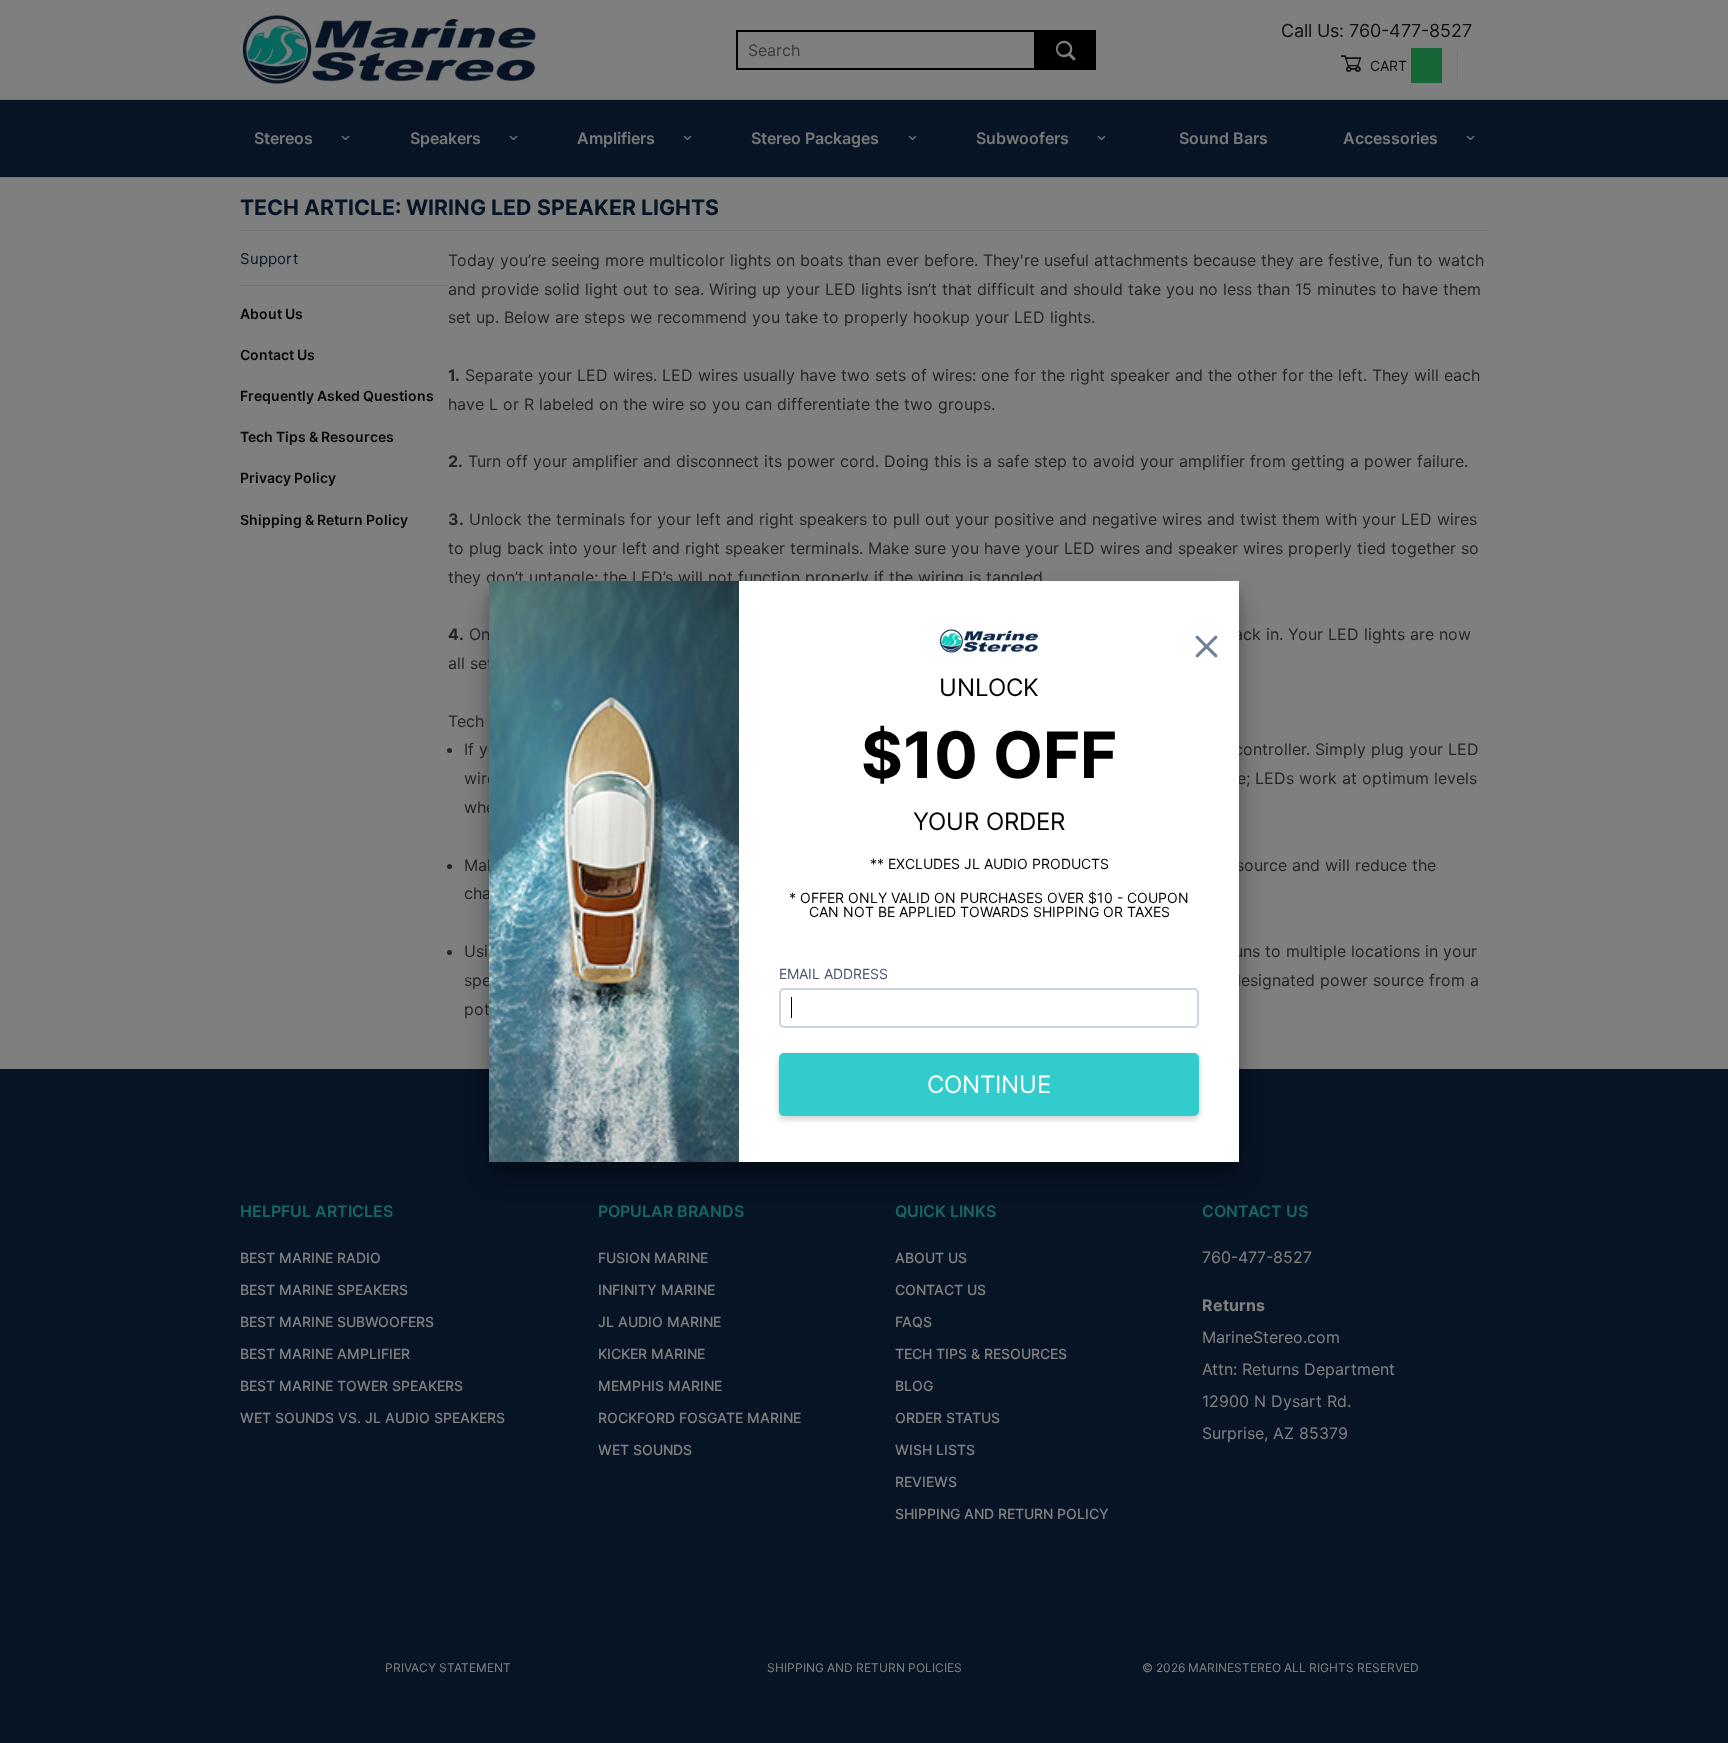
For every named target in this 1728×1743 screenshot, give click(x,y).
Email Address (833, 973)
